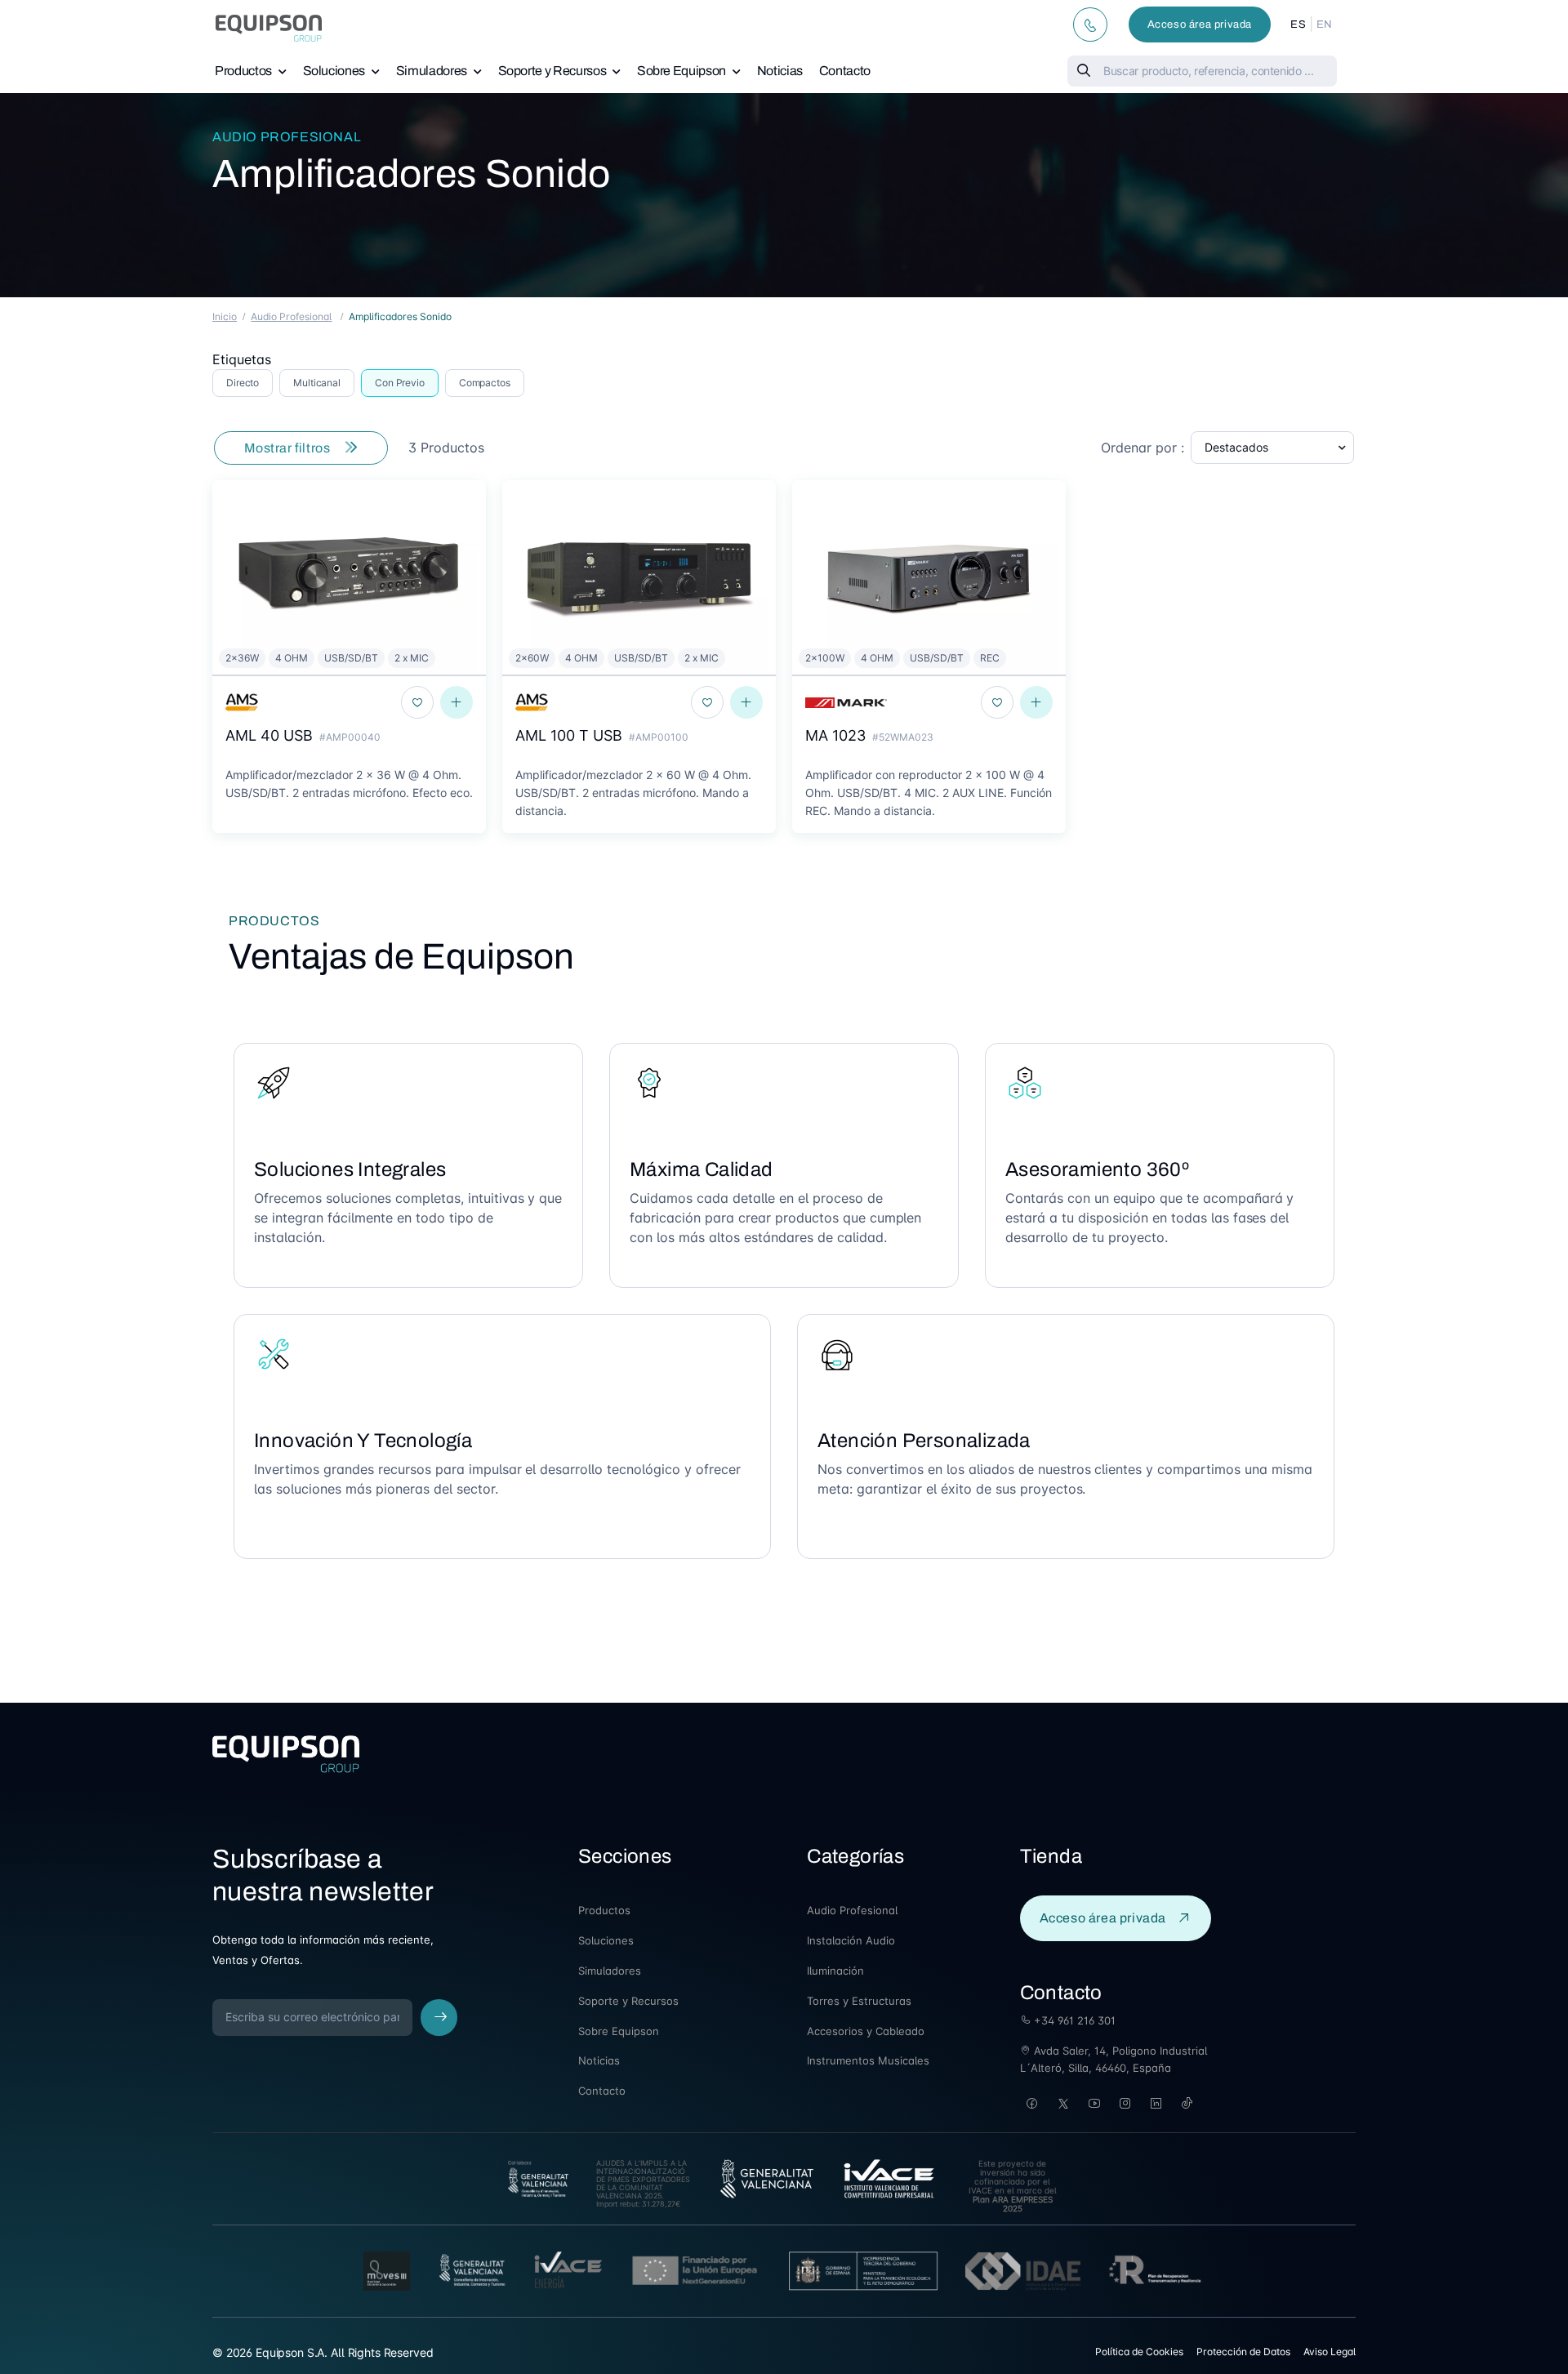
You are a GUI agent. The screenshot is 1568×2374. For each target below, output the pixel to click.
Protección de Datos (1243, 2352)
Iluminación (835, 1971)
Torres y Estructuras (859, 2001)
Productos (243, 71)
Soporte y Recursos (552, 71)
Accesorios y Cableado (866, 2031)
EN (1325, 24)
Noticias (780, 71)
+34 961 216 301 (1073, 2020)
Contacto (845, 71)
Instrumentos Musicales (868, 2060)
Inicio (225, 316)
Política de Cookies (1139, 2352)
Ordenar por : (1143, 448)
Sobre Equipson (682, 71)
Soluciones (334, 71)
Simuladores (432, 71)
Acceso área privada (1200, 24)
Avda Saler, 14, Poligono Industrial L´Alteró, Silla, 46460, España (1114, 2059)
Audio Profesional (287, 137)
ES (1298, 24)
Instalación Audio (851, 1940)
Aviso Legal (1330, 2352)
